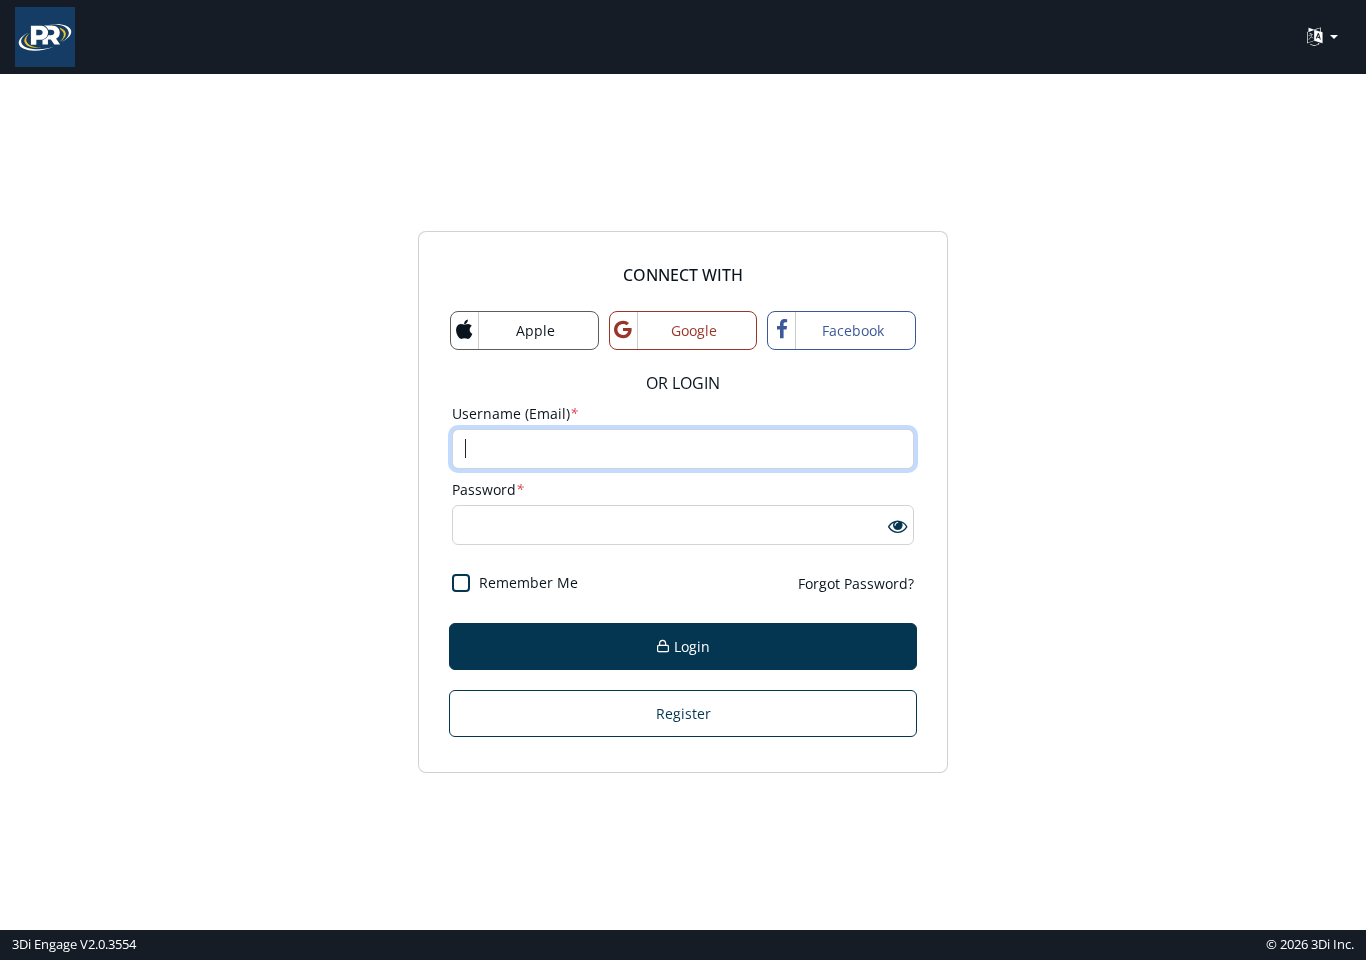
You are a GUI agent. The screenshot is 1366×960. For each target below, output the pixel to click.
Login (690, 646)
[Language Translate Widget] (1322, 37)
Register (683, 713)
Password (488, 489)
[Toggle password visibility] (897, 524)
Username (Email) (515, 413)
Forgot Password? (856, 583)
